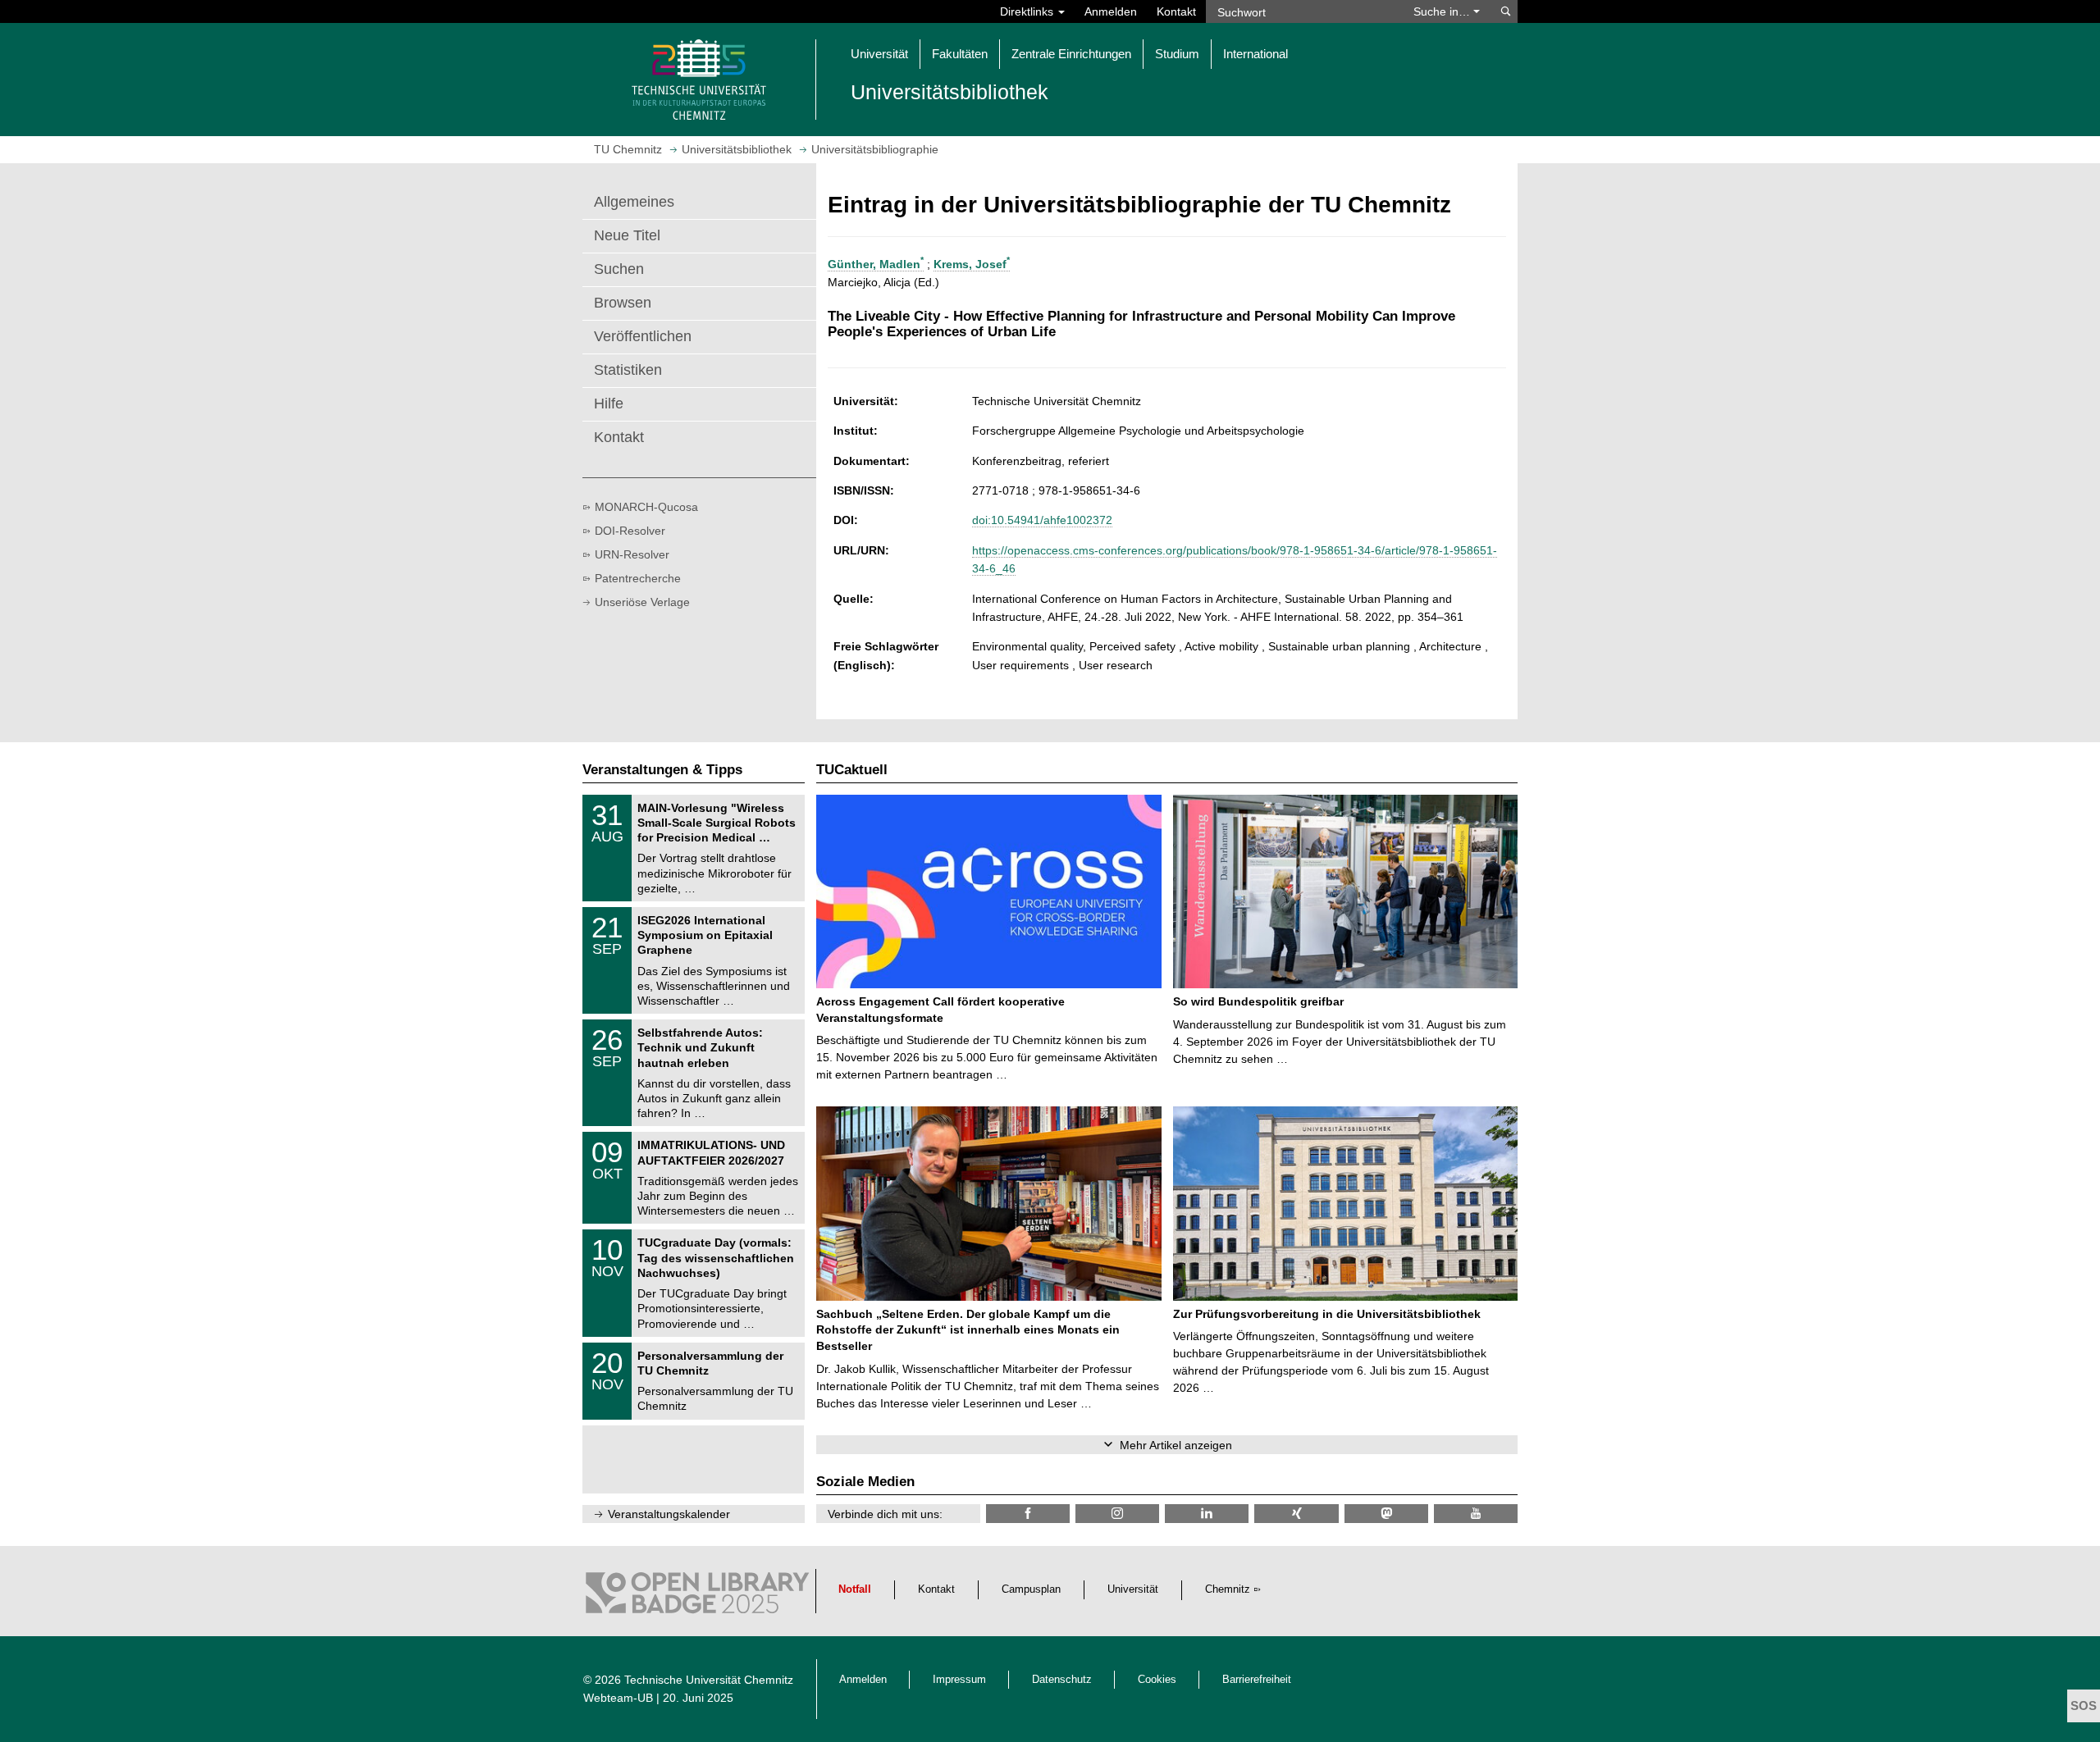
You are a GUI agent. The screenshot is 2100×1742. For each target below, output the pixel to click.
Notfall (855, 1589)
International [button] (1255, 54)
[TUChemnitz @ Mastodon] (1386, 1514)
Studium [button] (1177, 54)
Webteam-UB (618, 1698)
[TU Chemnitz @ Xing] (1296, 1514)
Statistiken (628, 370)
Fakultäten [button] (960, 54)
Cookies (1157, 1680)
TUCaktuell (852, 770)
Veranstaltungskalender (669, 1514)
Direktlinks (1028, 11)
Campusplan (1031, 1589)
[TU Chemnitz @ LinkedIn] (1207, 1514)
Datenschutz (1062, 1680)
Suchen (619, 269)
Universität (1133, 1589)
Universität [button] (879, 54)
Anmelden (1111, 11)
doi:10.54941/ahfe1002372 (1042, 520)
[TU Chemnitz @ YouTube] (1476, 1514)
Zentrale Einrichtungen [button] (1071, 54)
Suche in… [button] (1443, 11)
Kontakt (1176, 11)
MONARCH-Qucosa (646, 507)
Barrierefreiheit (1257, 1680)
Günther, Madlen (876, 264)
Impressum (959, 1680)
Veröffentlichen (643, 336)
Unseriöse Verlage (642, 602)
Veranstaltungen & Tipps (662, 770)
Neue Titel (627, 235)
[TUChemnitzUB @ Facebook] (1028, 1514)
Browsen (623, 303)
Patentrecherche (638, 578)
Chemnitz (1228, 1589)
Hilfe (609, 404)
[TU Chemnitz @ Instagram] (1117, 1514)
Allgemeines (634, 202)
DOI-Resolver (630, 531)
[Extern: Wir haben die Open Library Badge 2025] (697, 1597)
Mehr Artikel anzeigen (1176, 1445)
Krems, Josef (972, 264)
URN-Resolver (632, 554)
